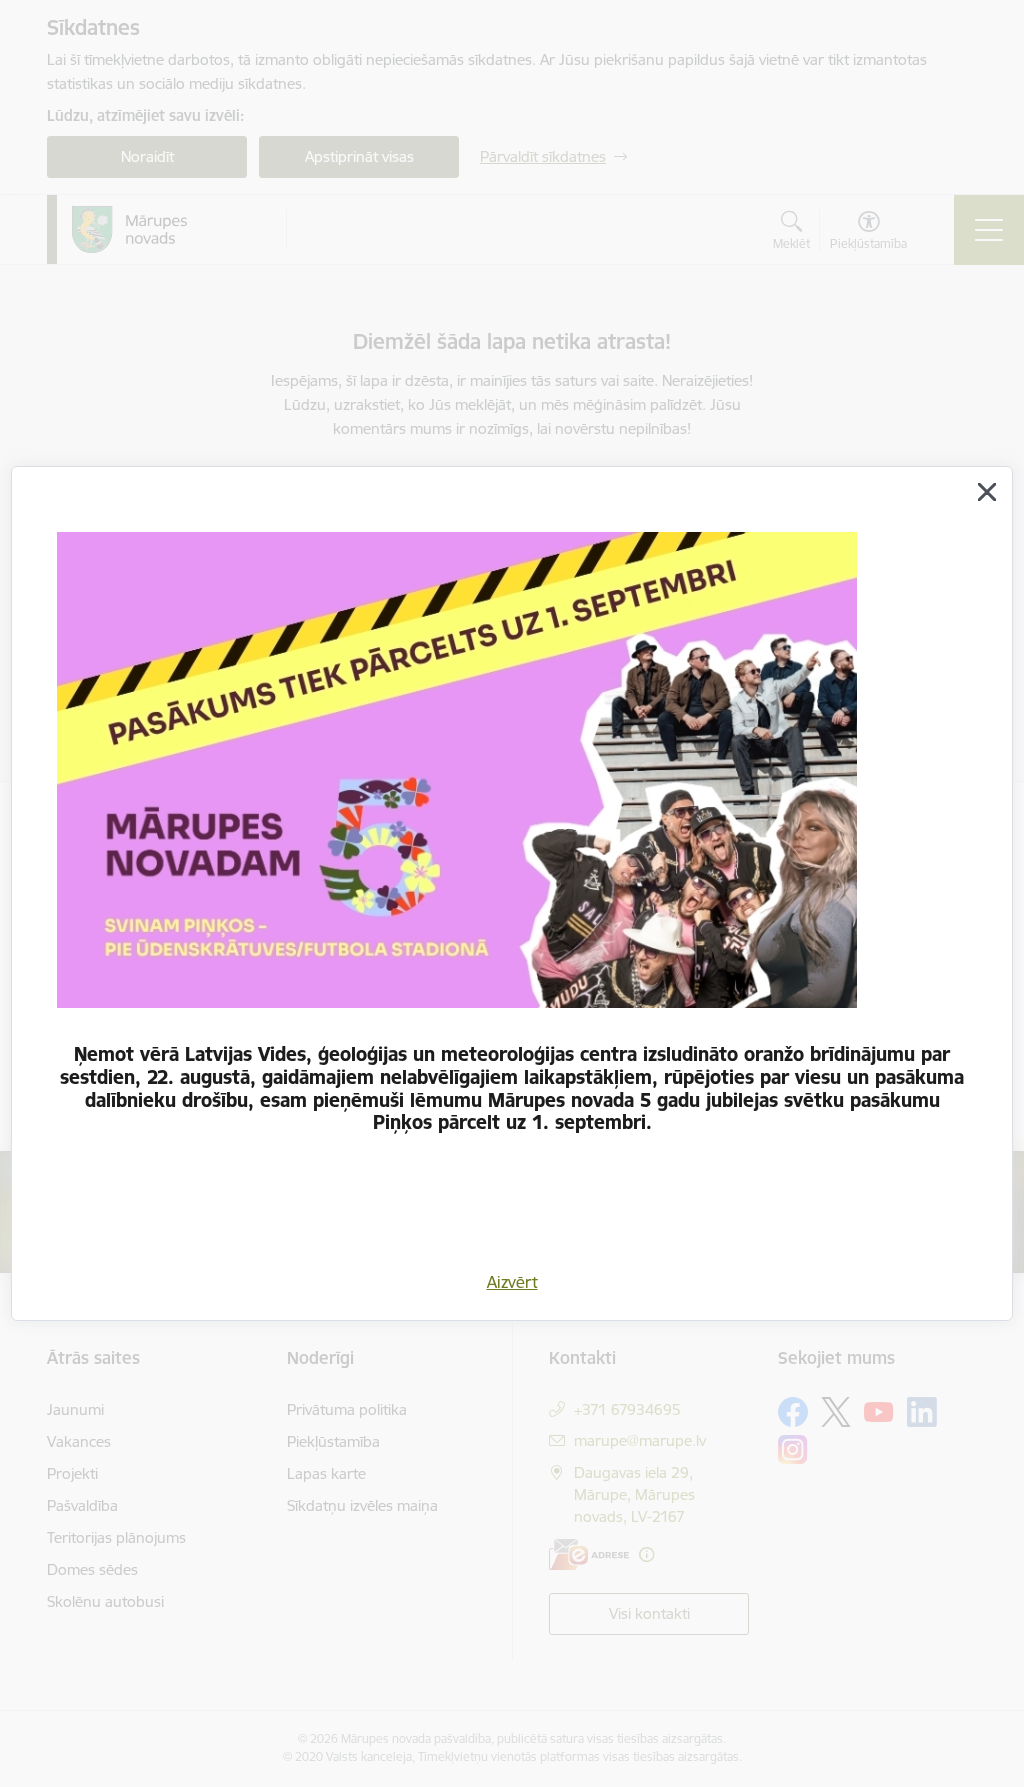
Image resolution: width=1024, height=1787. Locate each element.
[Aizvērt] (987, 492)
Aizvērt (512, 1282)
